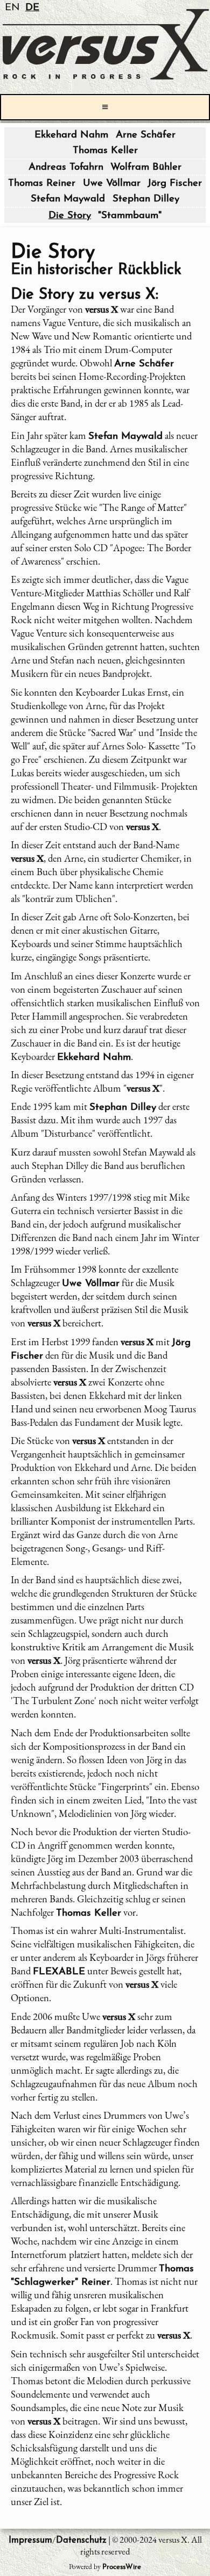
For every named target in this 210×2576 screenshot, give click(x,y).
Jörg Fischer (175, 183)
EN (12, 8)
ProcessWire (122, 2567)
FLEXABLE (59, 1972)
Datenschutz (81, 2540)
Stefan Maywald (68, 199)
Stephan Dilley (146, 199)
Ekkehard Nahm (71, 135)
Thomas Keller (105, 151)
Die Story (70, 216)
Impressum (30, 2540)
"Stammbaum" (130, 216)
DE (32, 8)
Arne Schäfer (146, 135)
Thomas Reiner (42, 183)
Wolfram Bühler (146, 167)
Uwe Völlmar (112, 183)
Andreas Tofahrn (66, 167)
